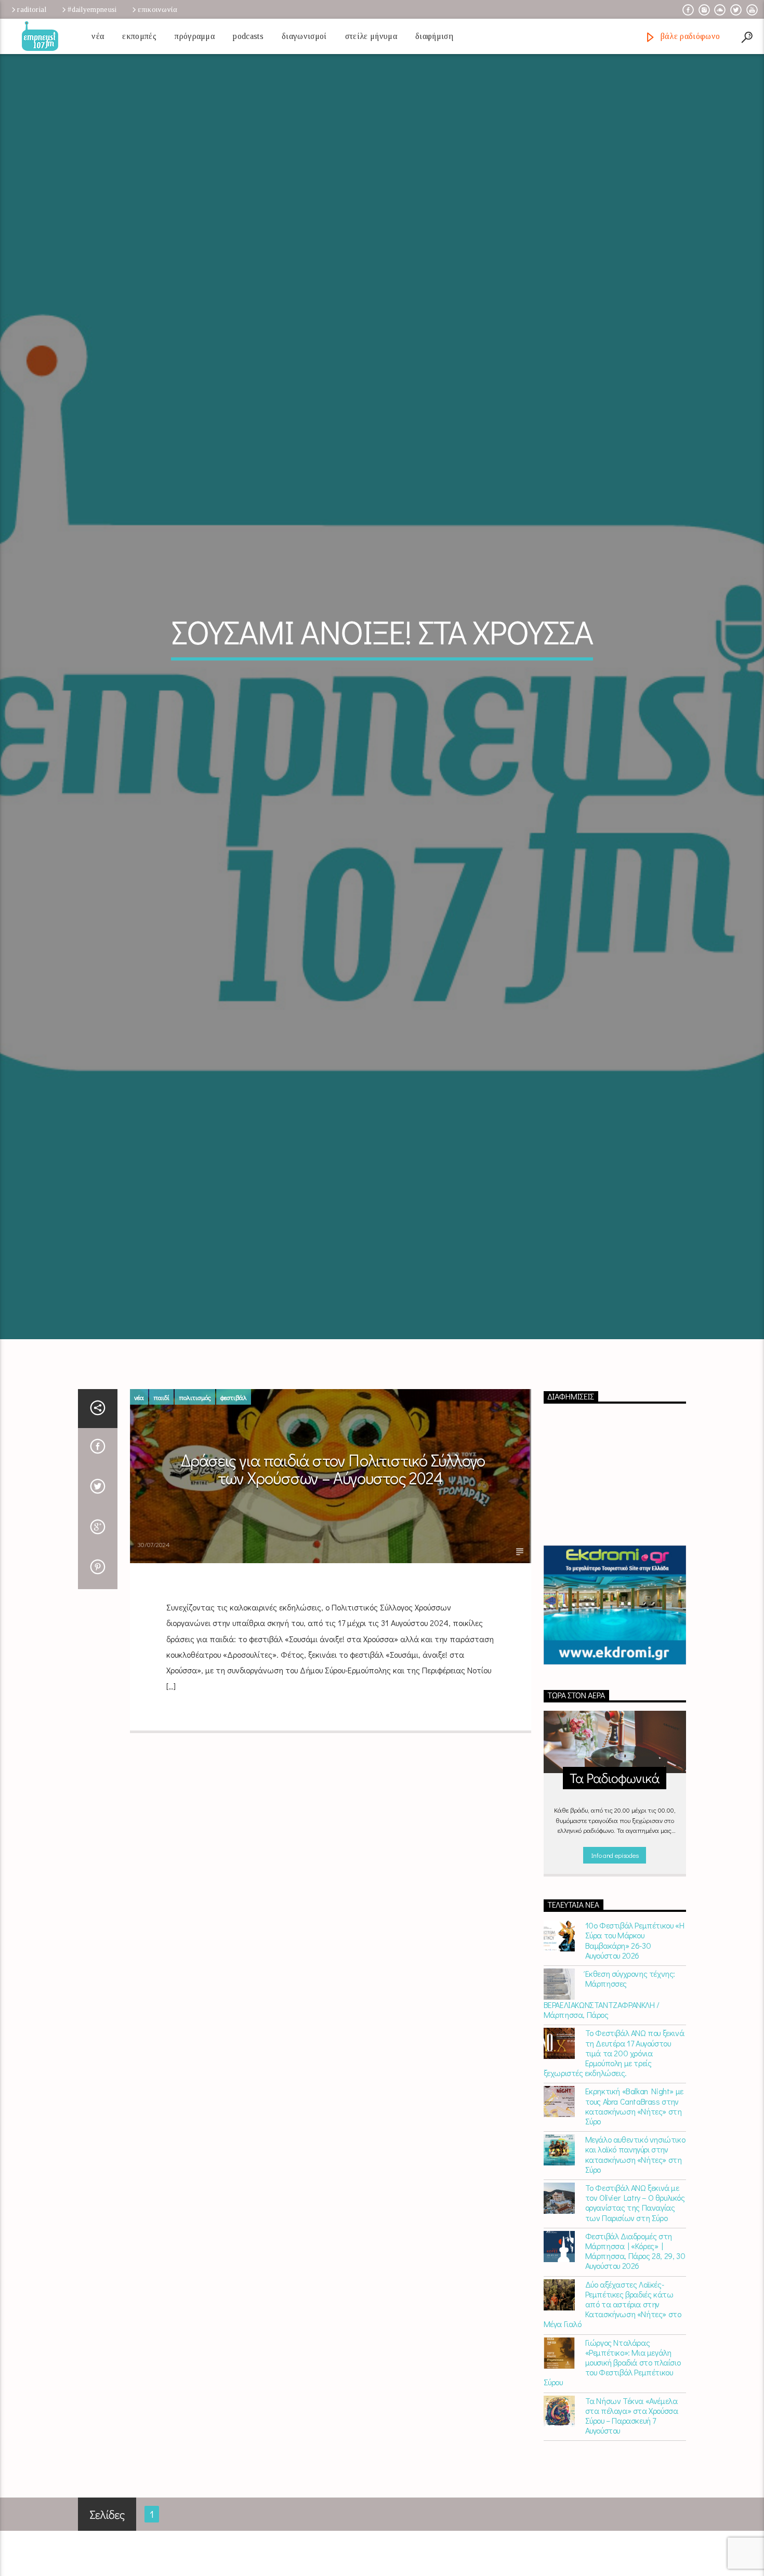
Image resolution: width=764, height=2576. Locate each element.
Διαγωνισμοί (304, 36)
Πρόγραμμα (195, 36)
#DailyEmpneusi (92, 9)
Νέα (98, 36)
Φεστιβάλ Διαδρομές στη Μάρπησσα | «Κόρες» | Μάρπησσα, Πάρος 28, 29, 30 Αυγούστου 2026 (635, 2361)
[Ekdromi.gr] (615, 1716)
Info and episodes (615, 1965)
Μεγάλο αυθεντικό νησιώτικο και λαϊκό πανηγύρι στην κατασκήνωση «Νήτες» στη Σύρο (635, 2265)
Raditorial (32, 9)
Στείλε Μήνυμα (371, 36)
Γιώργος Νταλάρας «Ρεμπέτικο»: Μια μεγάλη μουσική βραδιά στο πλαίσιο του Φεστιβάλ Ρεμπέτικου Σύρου (612, 2473)
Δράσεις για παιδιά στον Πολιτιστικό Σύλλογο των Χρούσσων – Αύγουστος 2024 (333, 1579)
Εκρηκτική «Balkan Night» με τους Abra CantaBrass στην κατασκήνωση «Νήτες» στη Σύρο (634, 2217)
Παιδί (161, 1507)
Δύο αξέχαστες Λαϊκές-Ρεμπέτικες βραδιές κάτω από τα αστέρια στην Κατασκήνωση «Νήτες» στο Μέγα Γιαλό (612, 2414)
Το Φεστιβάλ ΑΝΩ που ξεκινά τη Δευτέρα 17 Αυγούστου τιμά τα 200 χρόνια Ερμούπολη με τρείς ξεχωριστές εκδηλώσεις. (614, 2163)
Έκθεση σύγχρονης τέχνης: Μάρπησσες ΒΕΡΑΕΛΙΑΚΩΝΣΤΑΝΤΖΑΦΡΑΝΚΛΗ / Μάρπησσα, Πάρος (609, 2105)
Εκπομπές (139, 36)
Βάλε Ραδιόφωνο (689, 36)
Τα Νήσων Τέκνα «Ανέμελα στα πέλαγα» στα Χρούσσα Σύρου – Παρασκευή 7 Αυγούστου (632, 2526)
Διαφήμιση (434, 36)
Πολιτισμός (195, 1507)
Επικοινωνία (157, 9)
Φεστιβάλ (234, 1507)
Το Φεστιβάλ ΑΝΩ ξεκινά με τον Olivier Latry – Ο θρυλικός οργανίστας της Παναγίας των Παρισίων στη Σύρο (635, 2313)
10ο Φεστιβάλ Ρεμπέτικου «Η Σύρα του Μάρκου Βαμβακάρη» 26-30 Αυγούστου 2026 (635, 2051)
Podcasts (248, 36)
